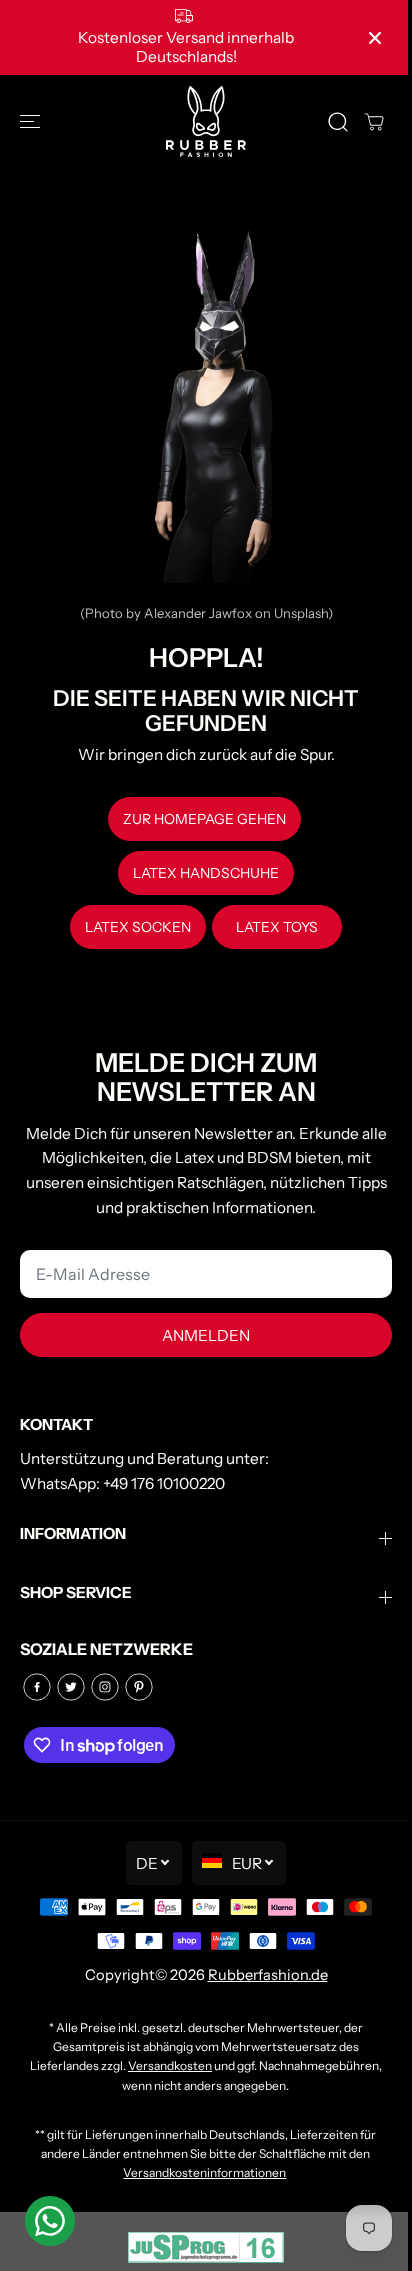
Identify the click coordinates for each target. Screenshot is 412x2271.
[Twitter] (71, 1687)
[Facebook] (37, 1687)
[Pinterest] (139, 1687)
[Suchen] (338, 122)
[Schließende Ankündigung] (375, 38)
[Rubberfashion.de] (206, 121)
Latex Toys (277, 927)
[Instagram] (105, 1687)
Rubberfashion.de (268, 1975)
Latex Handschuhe (206, 873)
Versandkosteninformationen (204, 2172)
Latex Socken (138, 927)
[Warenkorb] (374, 122)
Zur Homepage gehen (204, 819)
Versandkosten (170, 2065)
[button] (32, 121)
